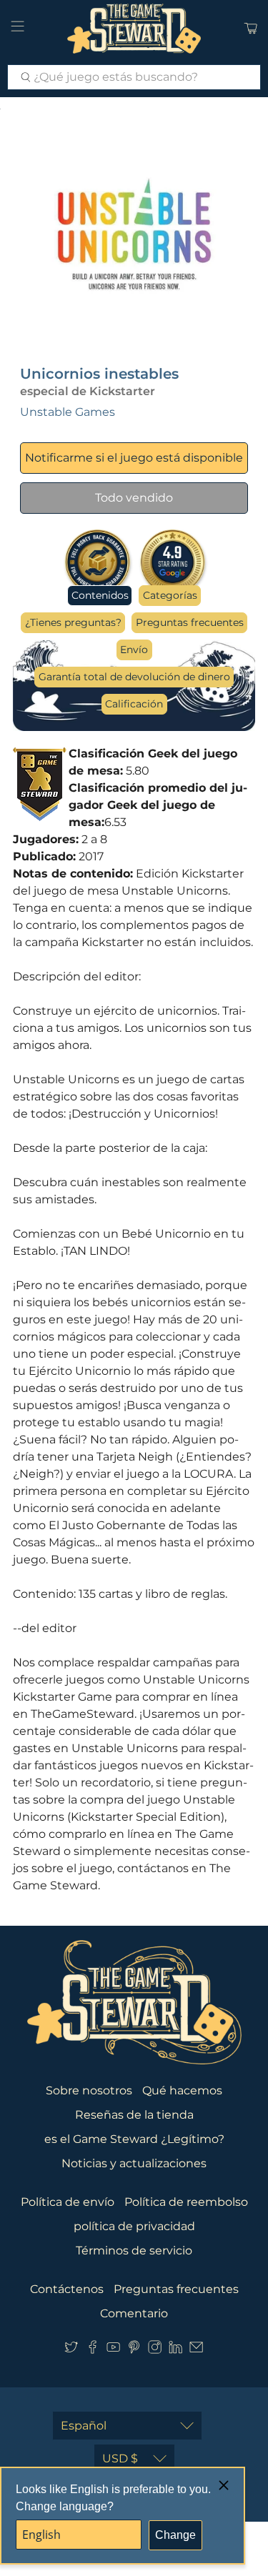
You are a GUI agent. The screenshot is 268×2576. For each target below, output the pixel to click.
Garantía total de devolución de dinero (134, 677)
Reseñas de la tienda (134, 2115)
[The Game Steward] (134, 29)
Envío (134, 650)
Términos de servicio (134, 2251)
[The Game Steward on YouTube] (113, 2350)
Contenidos (100, 595)
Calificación (134, 704)
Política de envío (68, 2202)
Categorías (170, 595)
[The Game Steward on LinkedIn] (175, 2350)
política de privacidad (134, 2226)
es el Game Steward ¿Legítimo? (134, 2139)
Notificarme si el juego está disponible (134, 458)
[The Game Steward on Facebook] (93, 2350)
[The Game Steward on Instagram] (155, 2350)
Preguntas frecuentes (190, 622)
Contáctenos (67, 2289)
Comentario (134, 2313)
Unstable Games (68, 412)
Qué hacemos (182, 2090)
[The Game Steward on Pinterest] (134, 2350)
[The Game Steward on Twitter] (71, 2350)
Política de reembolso (186, 2202)
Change (175, 2535)
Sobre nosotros (89, 2090)
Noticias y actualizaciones (134, 2163)
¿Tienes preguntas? (73, 622)
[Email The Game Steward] (196, 2350)
